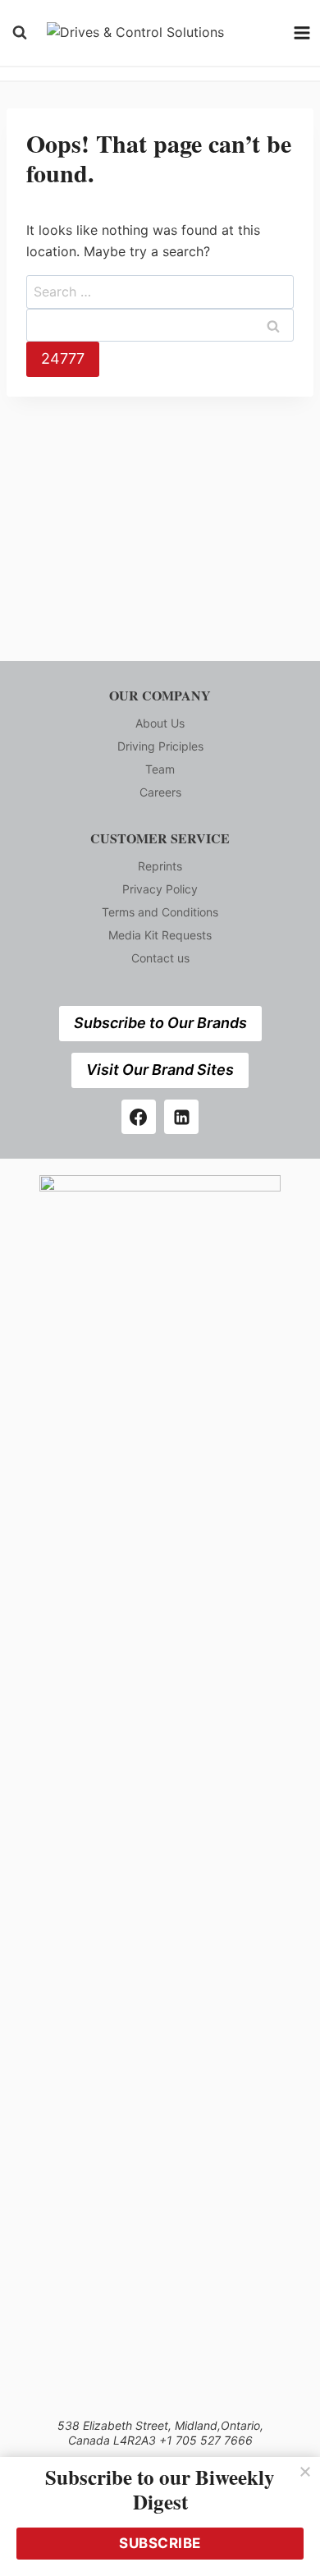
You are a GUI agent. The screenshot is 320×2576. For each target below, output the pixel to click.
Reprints (160, 866)
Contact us (160, 958)
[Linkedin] (181, 1117)
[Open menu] (302, 32)
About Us (160, 723)
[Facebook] (139, 1117)
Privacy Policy (160, 889)
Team (160, 769)
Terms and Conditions (160, 912)
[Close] (305, 2472)
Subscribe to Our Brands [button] (160, 1023)
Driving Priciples (160, 746)
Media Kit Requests (160, 935)
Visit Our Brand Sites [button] (160, 1070)
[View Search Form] (20, 33)
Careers (160, 792)
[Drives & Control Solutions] (160, 33)
